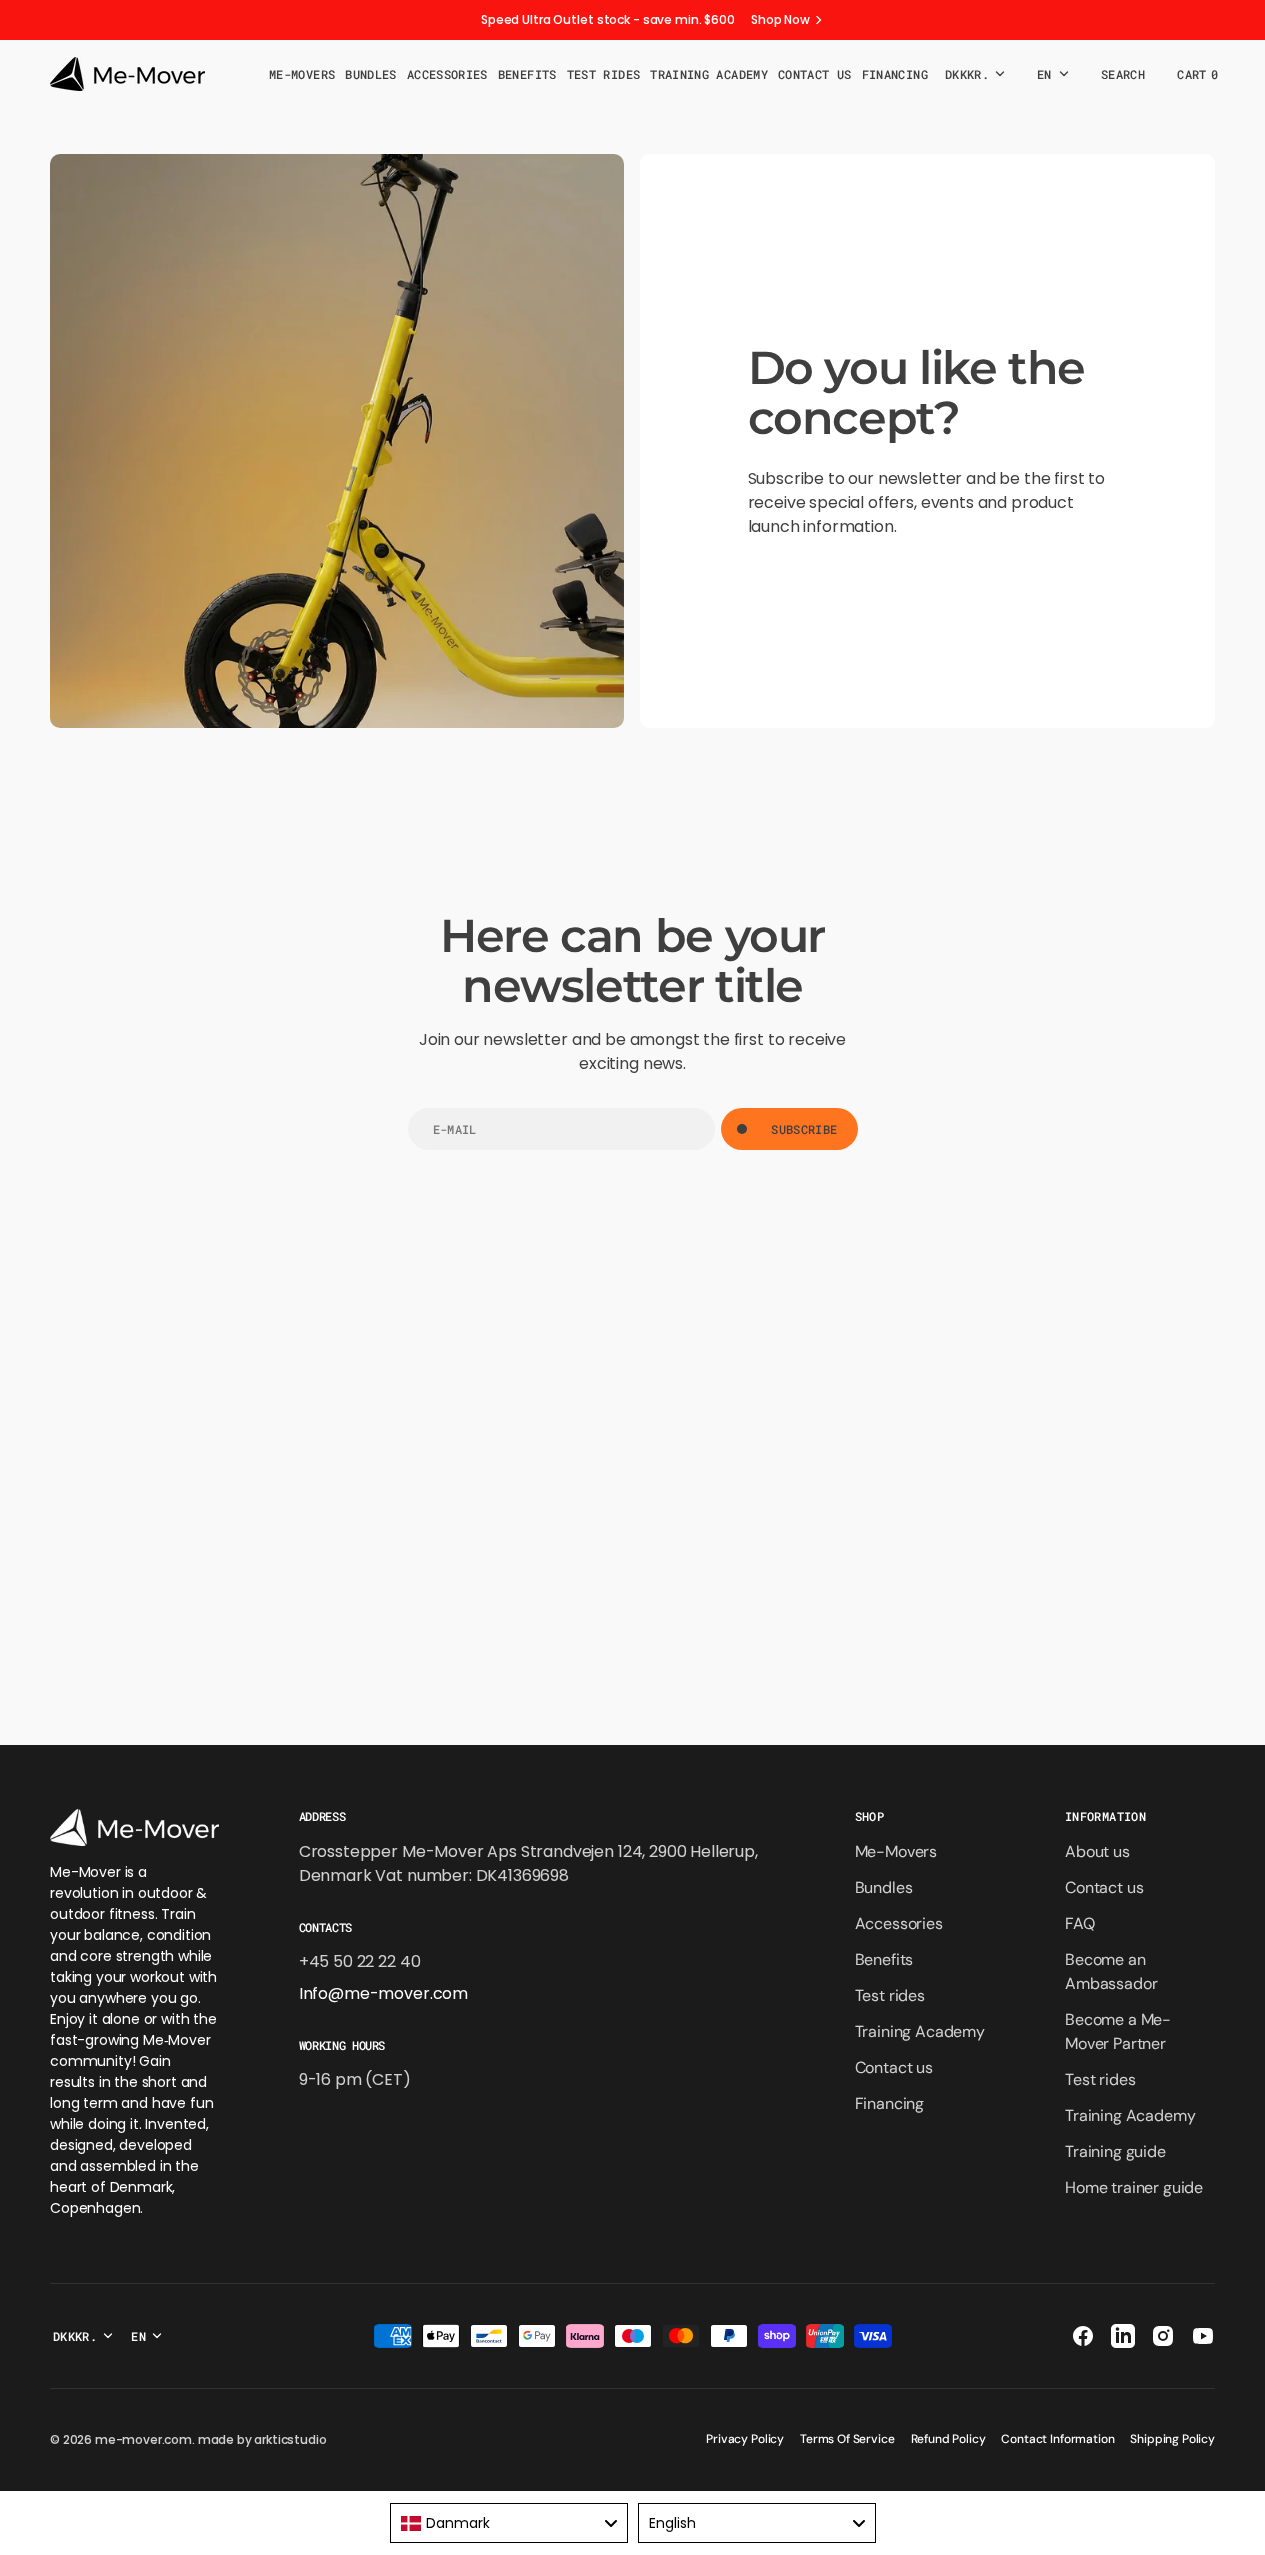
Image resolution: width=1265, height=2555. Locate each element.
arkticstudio (290, 2439)
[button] (1123, 74)
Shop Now (780, 19)
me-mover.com (143, 2439)
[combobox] (509, 2523)
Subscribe (804, 1129)
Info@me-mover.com (383, 1993)
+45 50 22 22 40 (360, 1961)
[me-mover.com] (127, 74)
